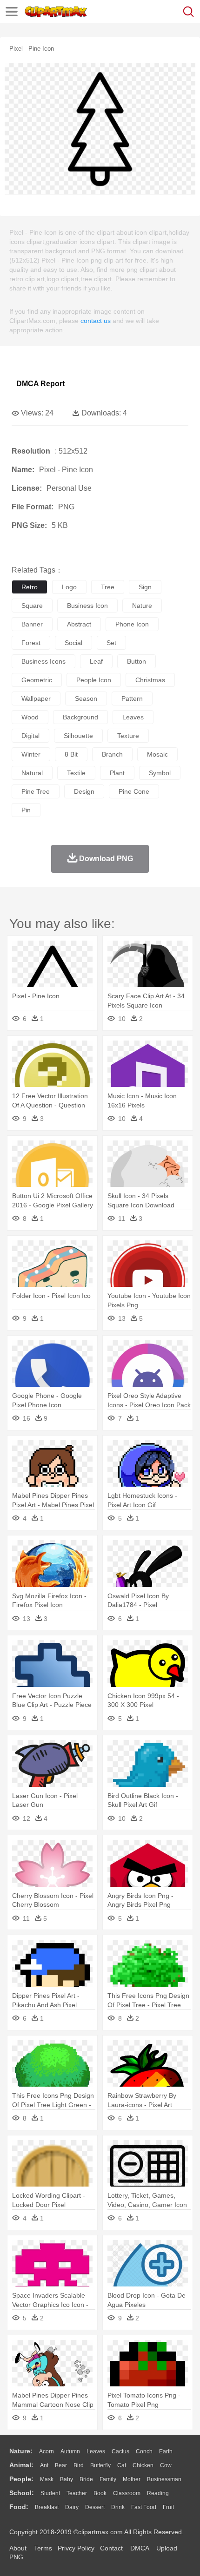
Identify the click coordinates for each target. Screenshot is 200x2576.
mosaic (157, 754)
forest (31, 643)
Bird (79, 2465)
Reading (158, 2493)
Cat (122, 2465)
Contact (111, 2548)
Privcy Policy (76, 2548)
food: (19, 2507)
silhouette (78, 736)
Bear (61, 2465)
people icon (94, 680)
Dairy (72, 2507)
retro (30, 587)
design (84, 791)
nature (142, 606)
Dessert (95, 2507)
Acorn (47, 2451)
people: (21, 2479)
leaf (96, 661)
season (86, 698)
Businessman (164, 2479)
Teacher (77, 2493)
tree (108, 587)
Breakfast (47, 2507)
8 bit (71, 754)
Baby (67, 2479)
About (18, 2548)
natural (32, 773)
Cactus (120, 2451)
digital (30, 736)
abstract (79, 624)
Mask (47, 2479)
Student (50, 2493)
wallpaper (36, 698)
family (108, 2479)
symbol (160, 773)
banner (32, 624)
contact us (96, 321)
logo (69, 587)
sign (145, 587)
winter (31, 754)
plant (117, 773)
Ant (44, 2465)
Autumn (70, 2451)
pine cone (134, 791)
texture (128, 736)
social (73, 643)
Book (100, 2493)
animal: (21, 2465)
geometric (37, 680)
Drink (118, 2507)
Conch (144, 2451)
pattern (132, 698)
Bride (86, 2479)
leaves (133, 717)
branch (112, 754)
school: (22, 2493)
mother (132, 2479)
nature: (21, 2451)
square (32, 606)
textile (76, 773)
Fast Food (144, 2507)
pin (26, 810)
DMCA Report (40, 384)
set (111, 643)
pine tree (36, 791)
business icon (87, 606)
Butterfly (100, 2465)
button (137, 661)
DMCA (140, 2548)
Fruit (168, 2507)
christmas (150, 680)
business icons (43, 661)
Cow (166, 2465)
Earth (166, 2451)
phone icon (132, 624)
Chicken (143, 2465)
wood (30, 717)
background (80, 717)
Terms (43, 2548)
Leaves (96, 2451)
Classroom (127, 2493)
